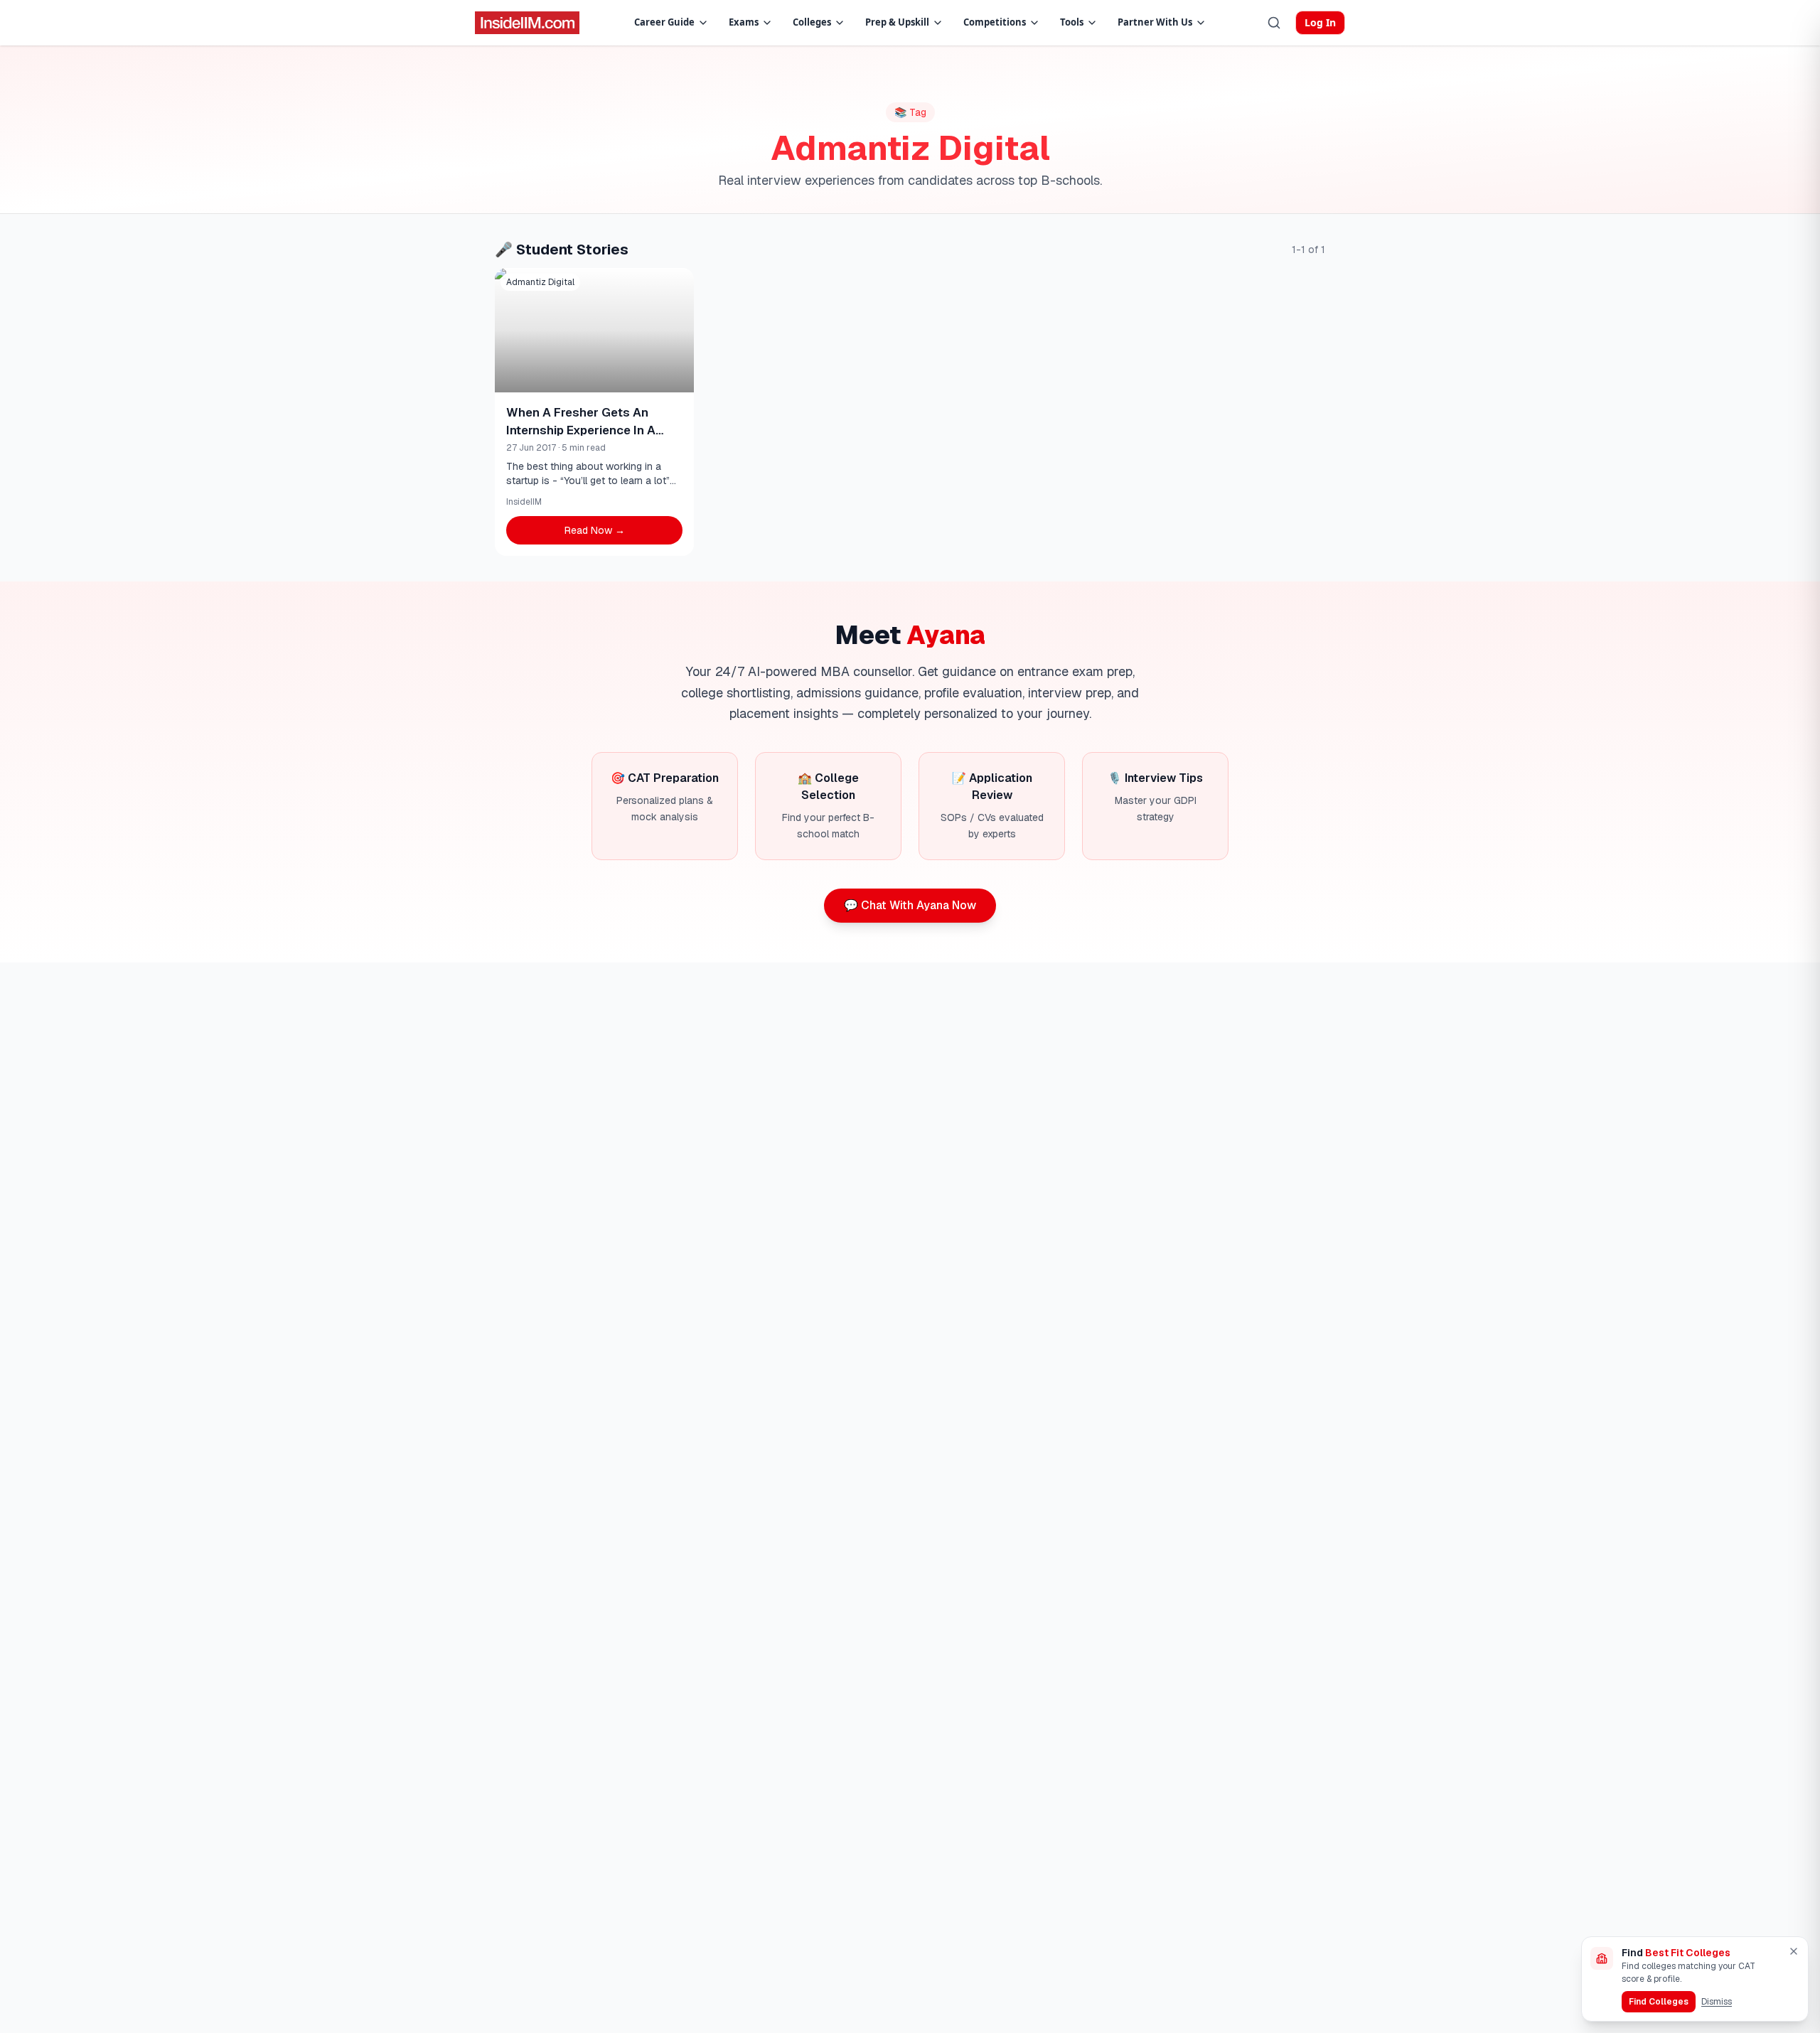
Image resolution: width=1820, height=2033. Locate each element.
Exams (744, 22)
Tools (1072, 22)
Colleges (812, 22)
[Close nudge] (1794, 1951)
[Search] (1274, 23)
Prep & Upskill (897, 22)
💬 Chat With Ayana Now (910, 905)
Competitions (995, 22)
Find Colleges (1659, 2002)
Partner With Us (1155, 22)
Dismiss (1717, 2002)
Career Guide (664, 22)
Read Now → (595, 530)
